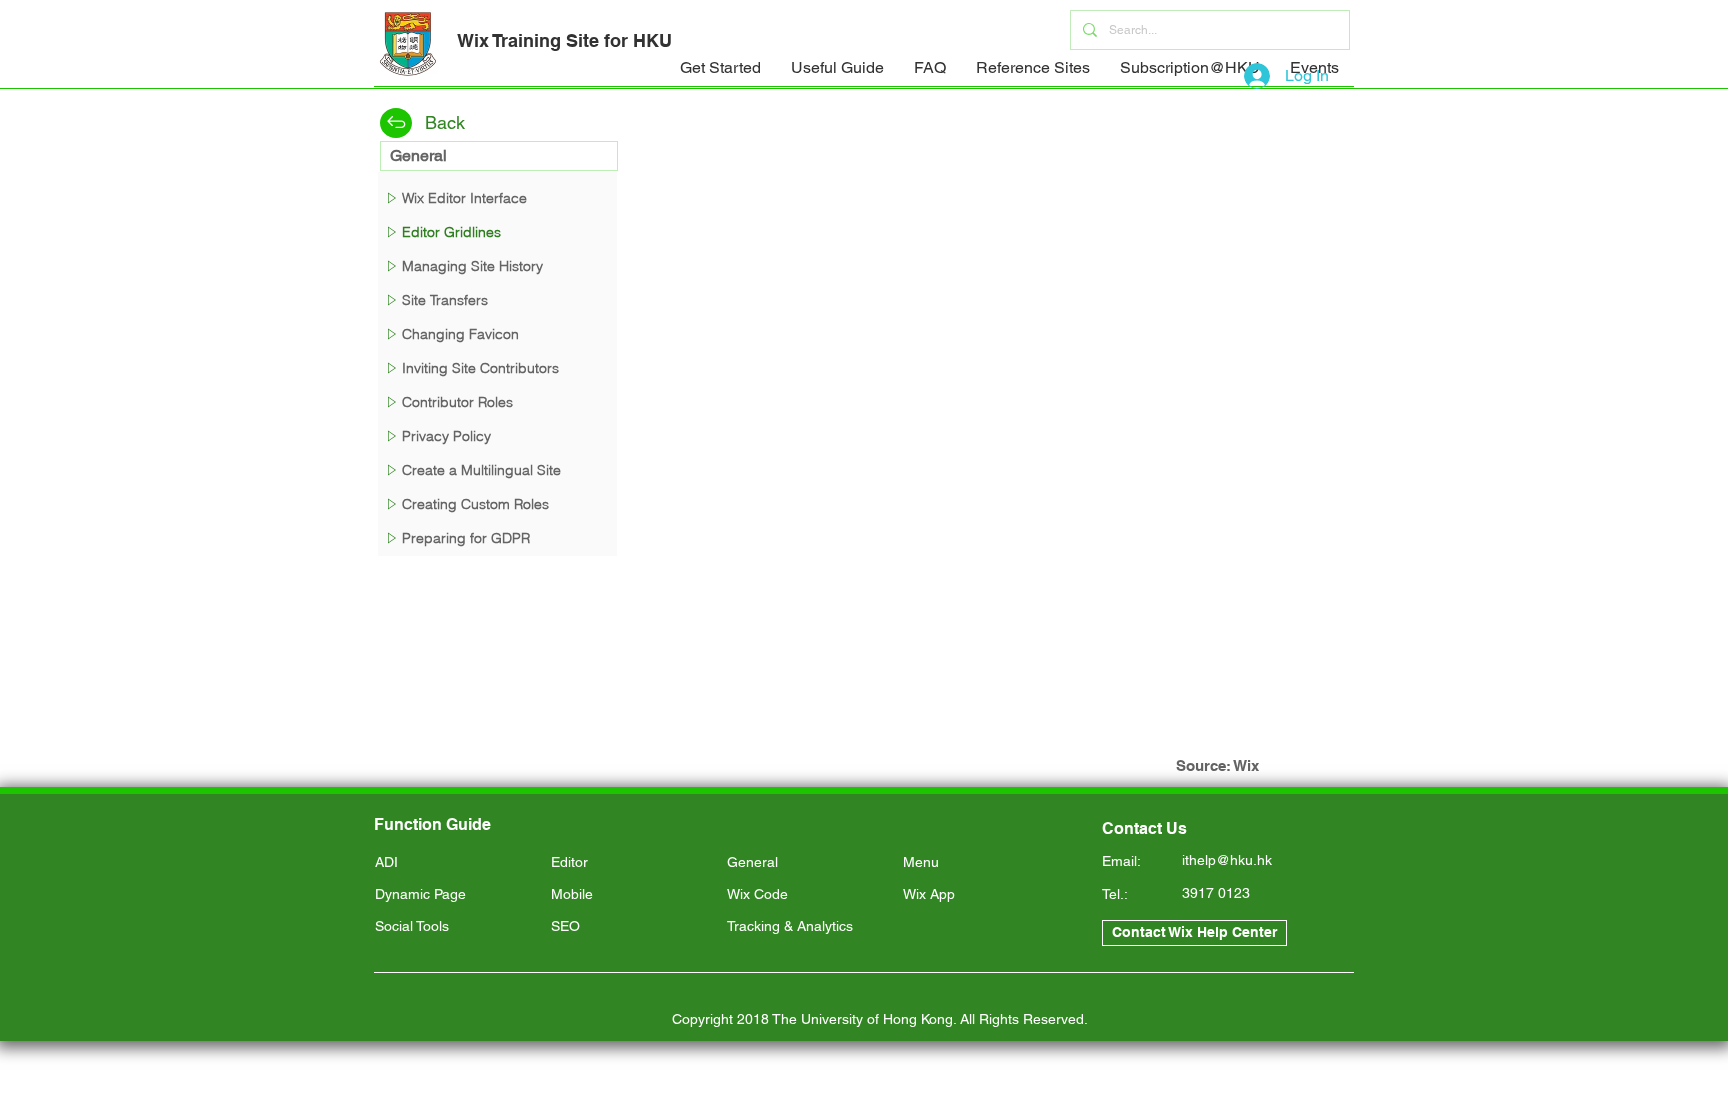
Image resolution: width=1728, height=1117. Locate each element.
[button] (720, 74)
